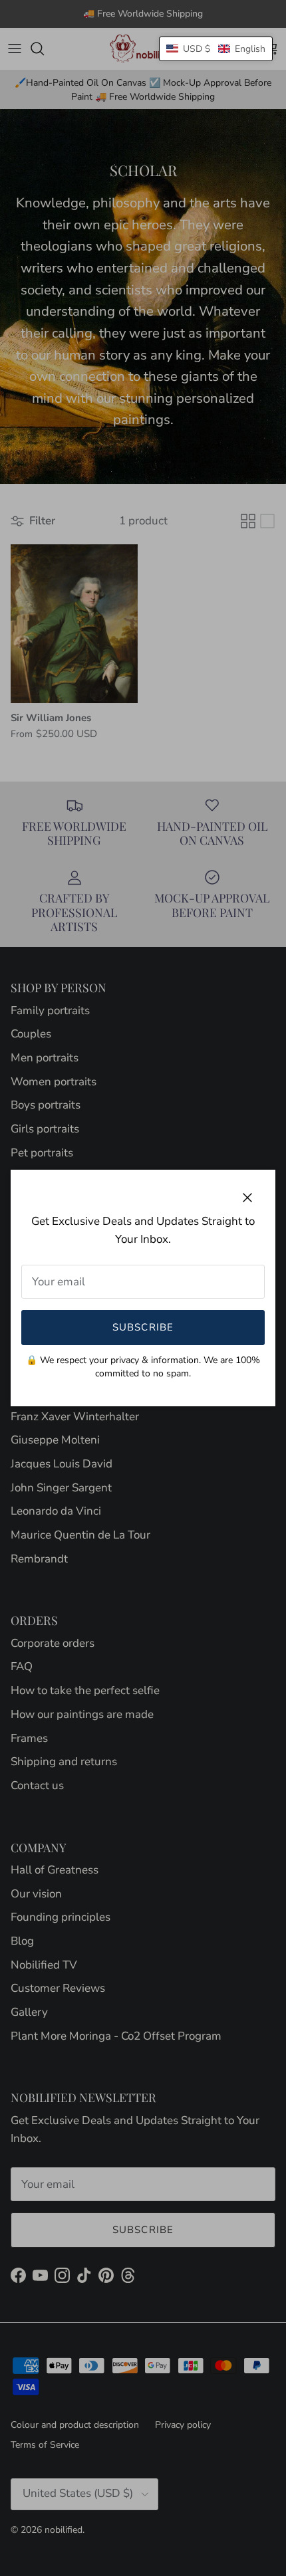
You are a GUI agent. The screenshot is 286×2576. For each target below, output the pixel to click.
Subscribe (143, 1327)
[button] (216, 49)
